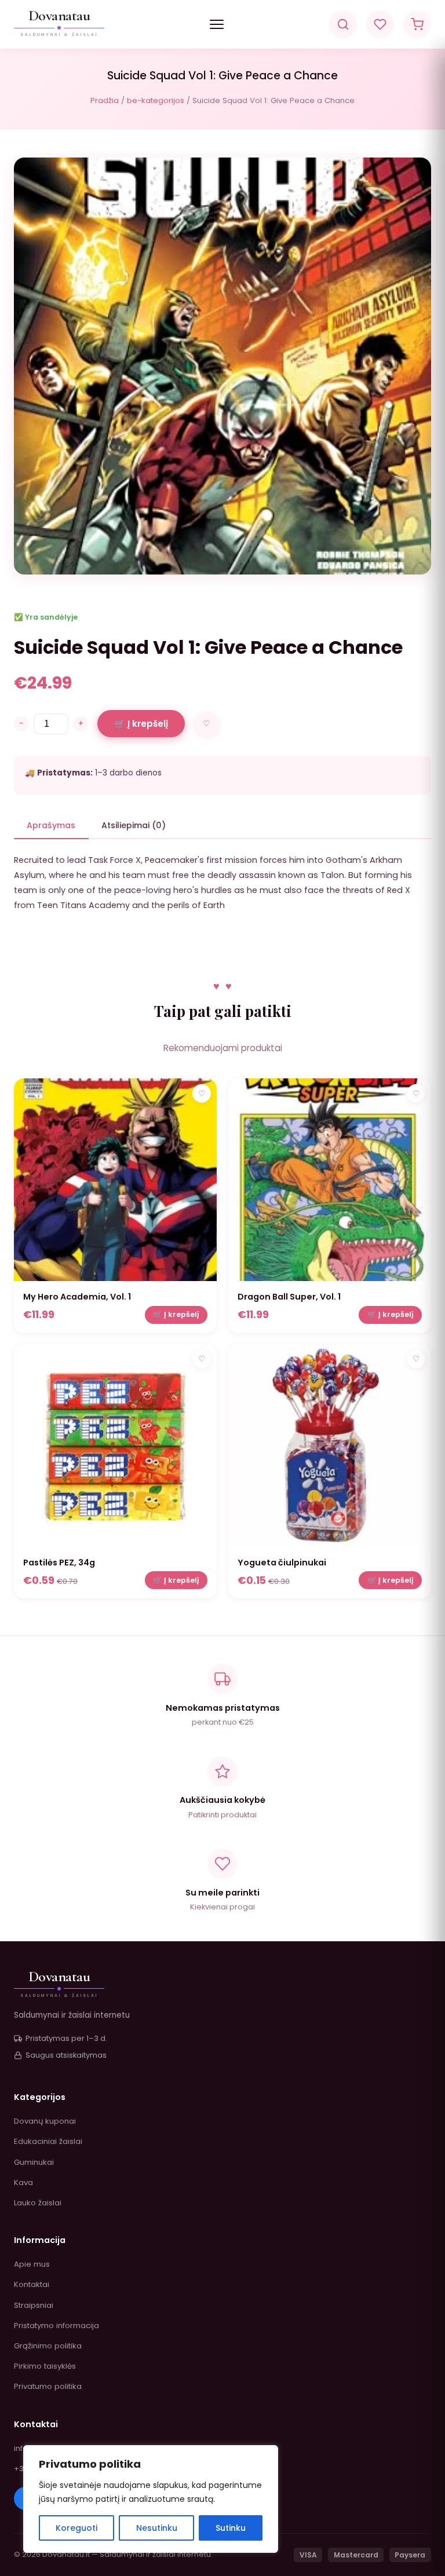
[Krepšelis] (417, 24)
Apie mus (32, 2264)
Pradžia (105, 100)
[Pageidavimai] (380, 24)
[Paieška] (343, 24)
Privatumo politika (48, 2386)
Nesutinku (157, 2528)
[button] (217, 24)
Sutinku (231, 2528)
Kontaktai (32, 2284)
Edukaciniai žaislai (48, 2141)
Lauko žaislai (38, 2203)
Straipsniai (34, 2305)
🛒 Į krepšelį (141, 724)
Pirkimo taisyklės (45, 2366)
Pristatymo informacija (56, 2326)
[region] (151, 2499)
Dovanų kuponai (45, 2121)
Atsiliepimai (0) (134, 825)
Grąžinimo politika (48, 2346)
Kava (23, 2182)
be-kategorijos (156, 100)
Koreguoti (76, 2528)
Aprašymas (51, 825)
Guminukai (34, 2162)
